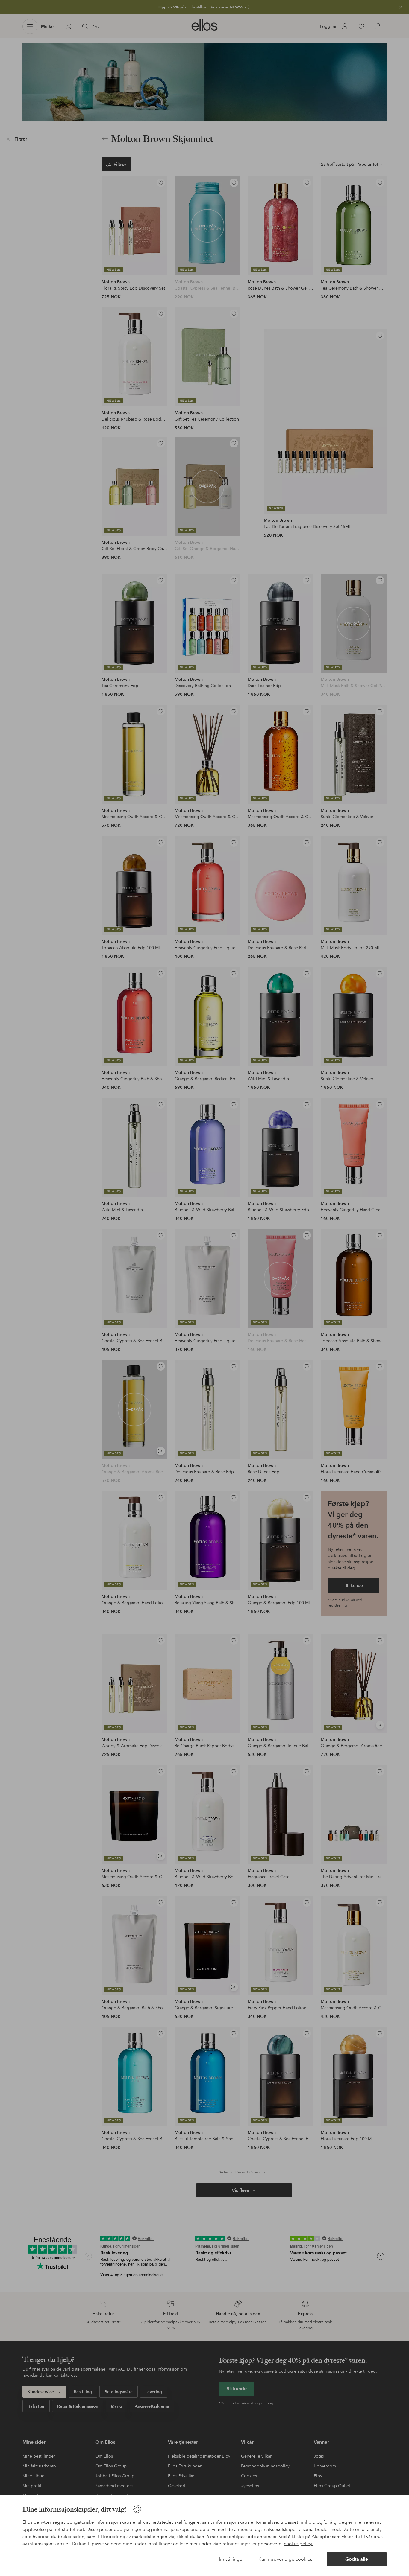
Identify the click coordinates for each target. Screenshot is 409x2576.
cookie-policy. (298, 2544)
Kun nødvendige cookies (285, 2559)
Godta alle (357, 2559)
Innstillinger (231, 2559)
